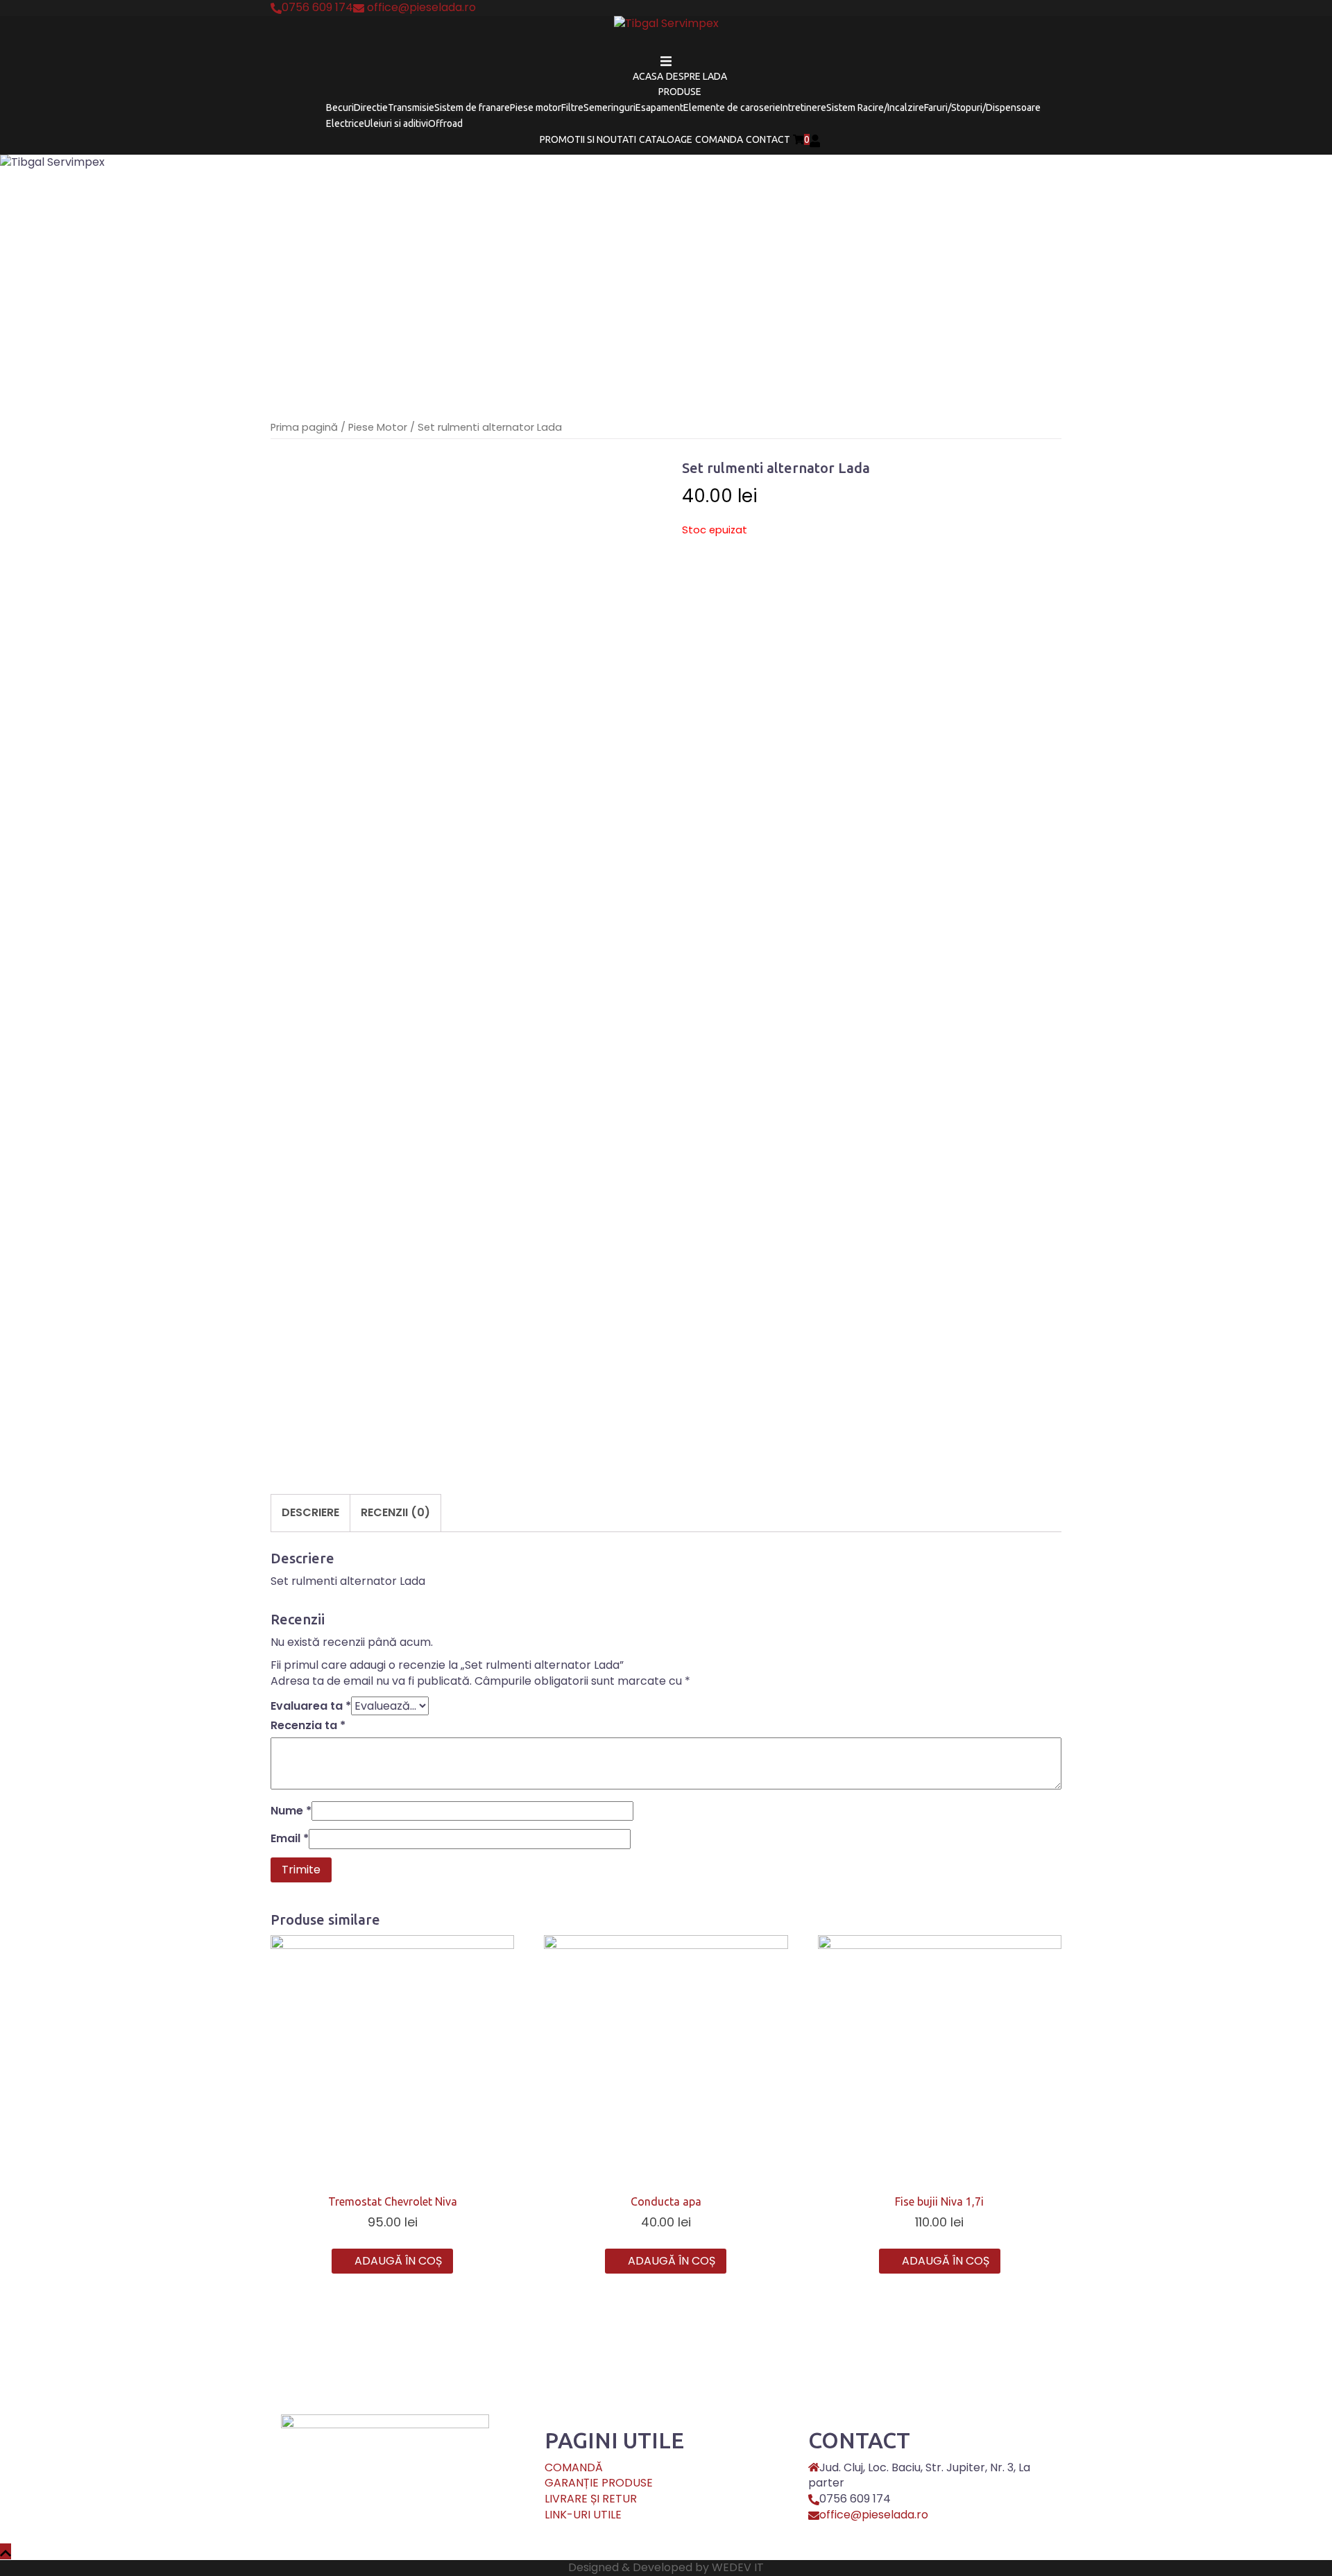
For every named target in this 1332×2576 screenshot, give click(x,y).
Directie (371, 108)
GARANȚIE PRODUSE (599, 2483)
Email (290, 1839)
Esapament (659, 108)
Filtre (572, 108)
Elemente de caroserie (732, 108)
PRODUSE (680, 92)
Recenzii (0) (395, 1512)
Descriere (310, 1512)
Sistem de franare (472, 108)
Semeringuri (609, 108)
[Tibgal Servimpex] (666, 28)
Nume (291, 1811)
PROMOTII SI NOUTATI (588, 139)
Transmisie (411, 108)
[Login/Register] (815, 139)
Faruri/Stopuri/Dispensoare (982, 108)
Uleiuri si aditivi (396, 123)
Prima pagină (304, 427)
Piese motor (536, 108)
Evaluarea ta (311, 1706)
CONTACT (768, 139)
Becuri (340, 108)
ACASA (648, 76)
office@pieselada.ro (874, 2515)
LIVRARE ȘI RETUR (591, 2499)
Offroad (445, 123)
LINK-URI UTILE (583, 2515)
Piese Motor (378, 427)
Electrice (345, 123)
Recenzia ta (308, 1726)
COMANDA (719, 139)
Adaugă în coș (398, 2261)
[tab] (310, 1513)
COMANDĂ (574, 2467)
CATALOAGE (666, 139)
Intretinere (803, 108)
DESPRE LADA (697, 76)
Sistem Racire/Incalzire (875, 108)
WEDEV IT (738, 2567)
